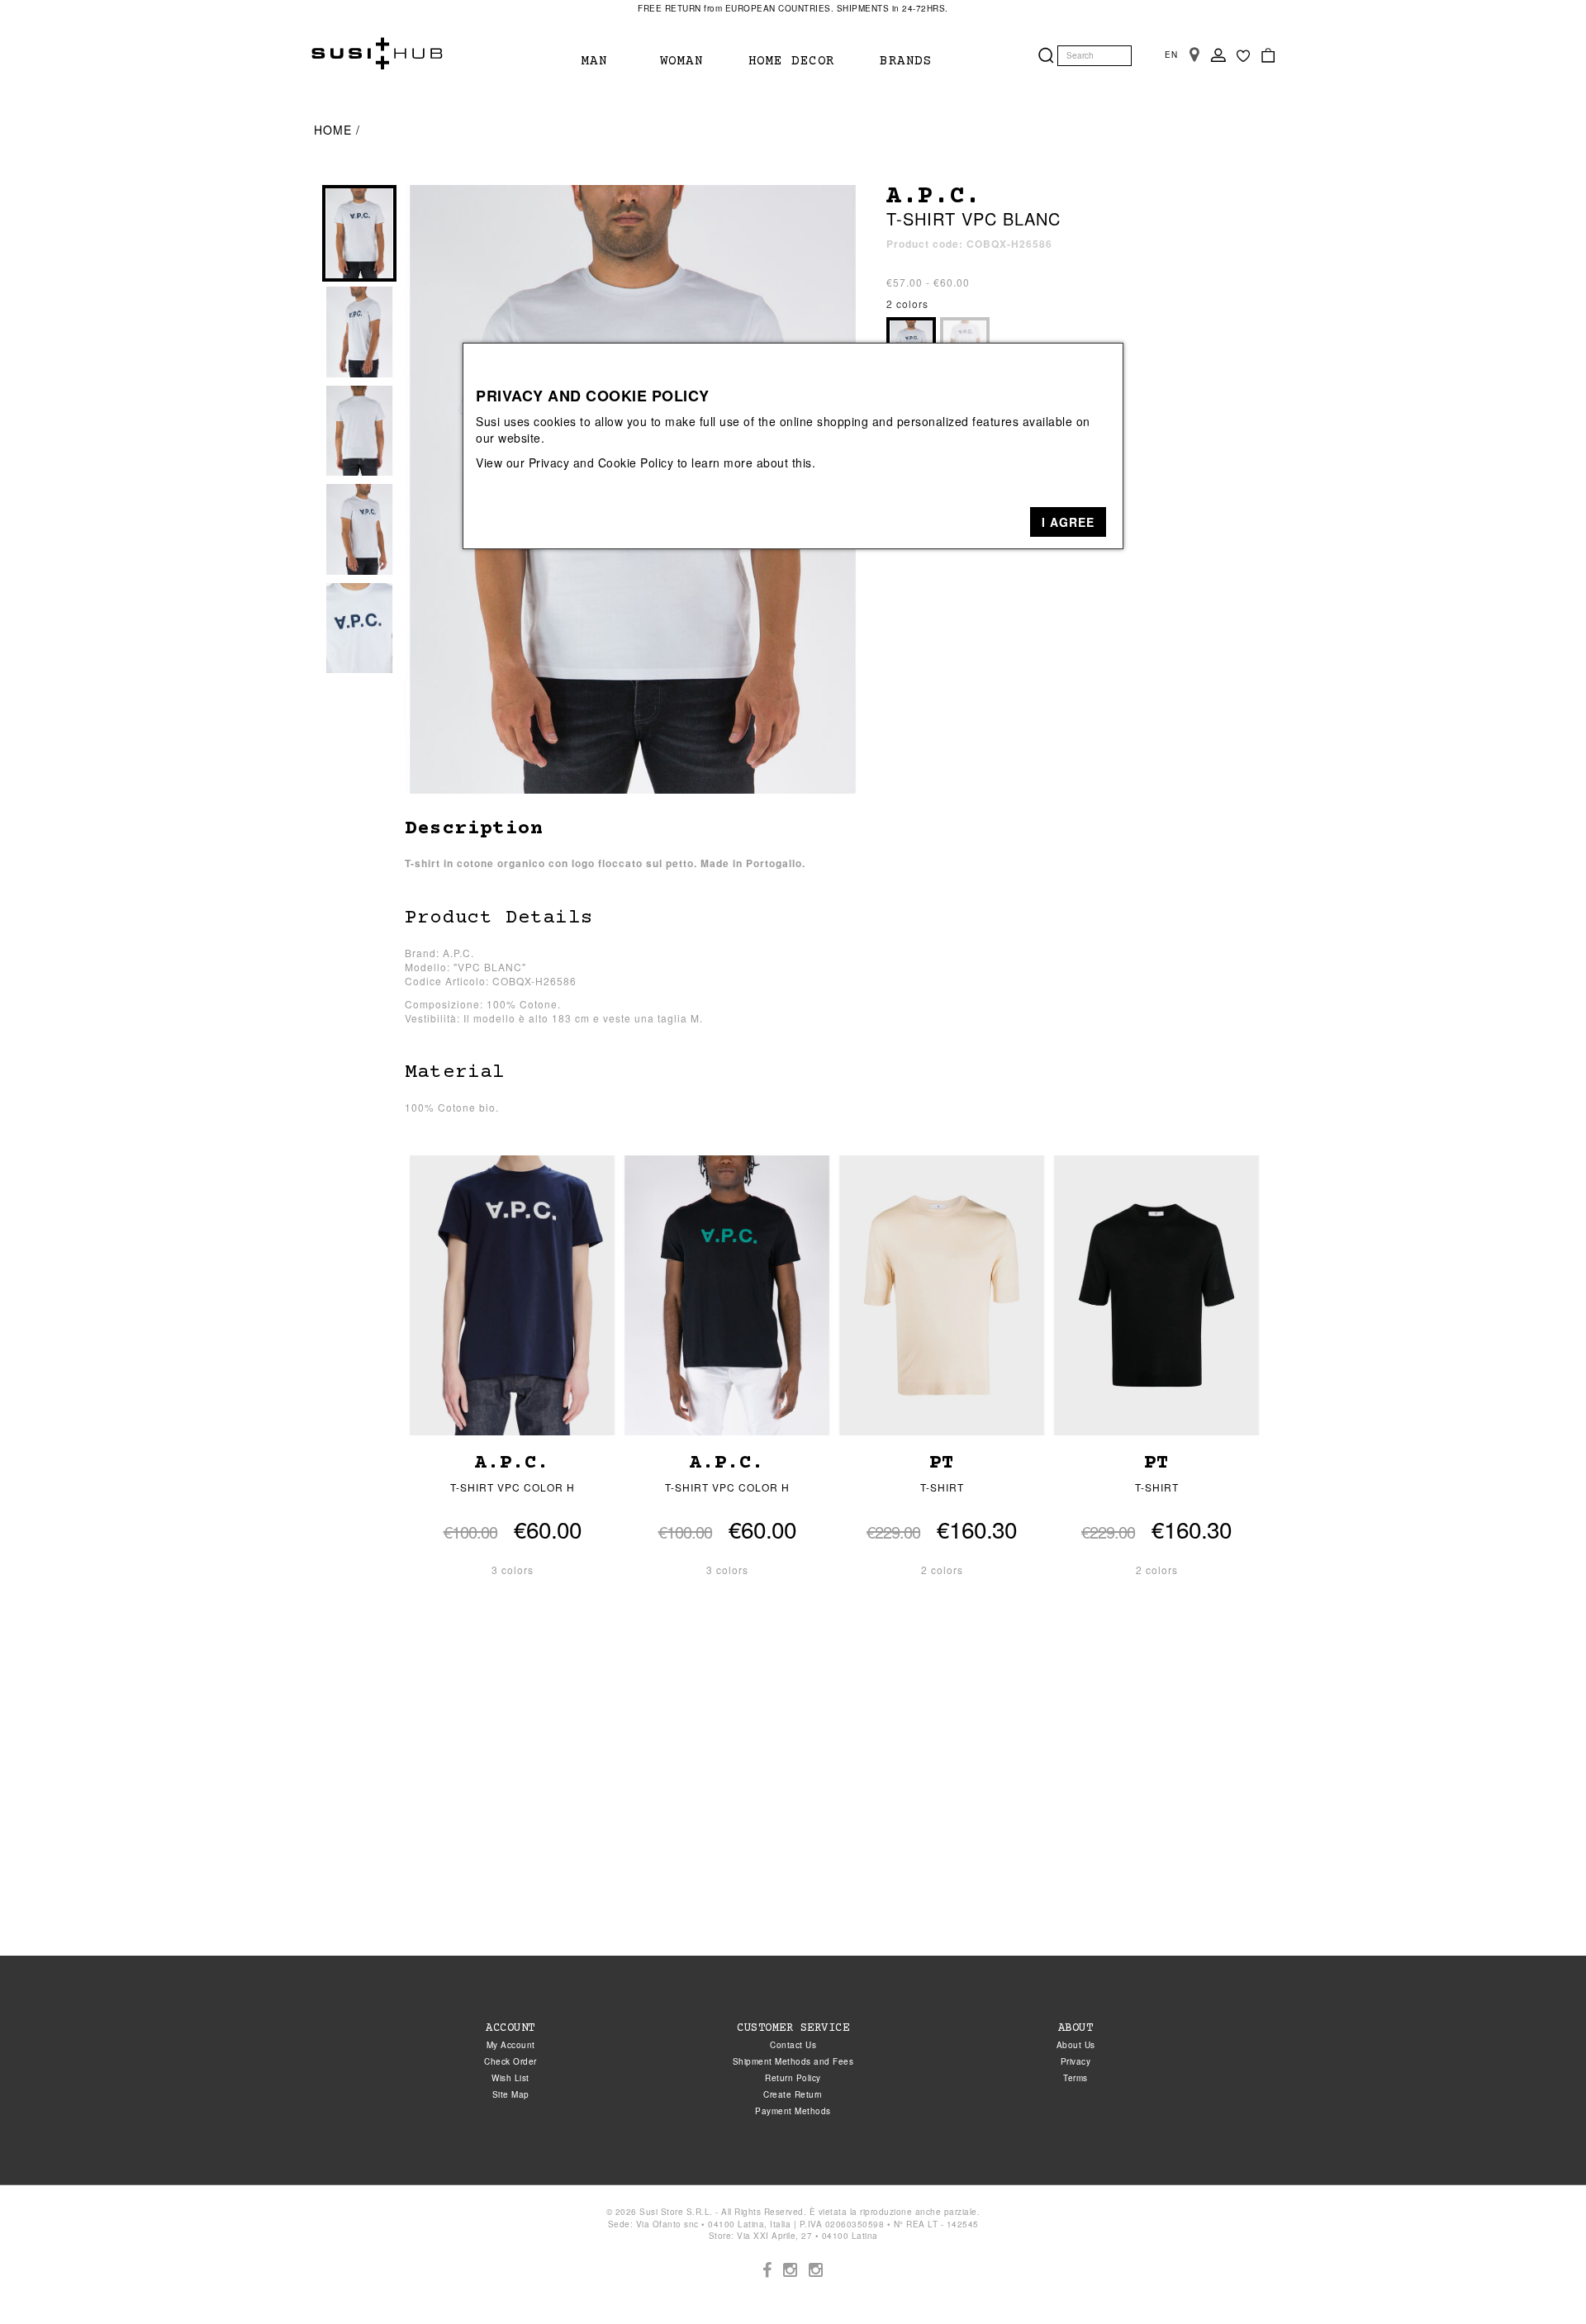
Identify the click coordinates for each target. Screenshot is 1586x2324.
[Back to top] (1540, 2278)
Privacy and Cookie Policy (601, 462)
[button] (1068, 522)
